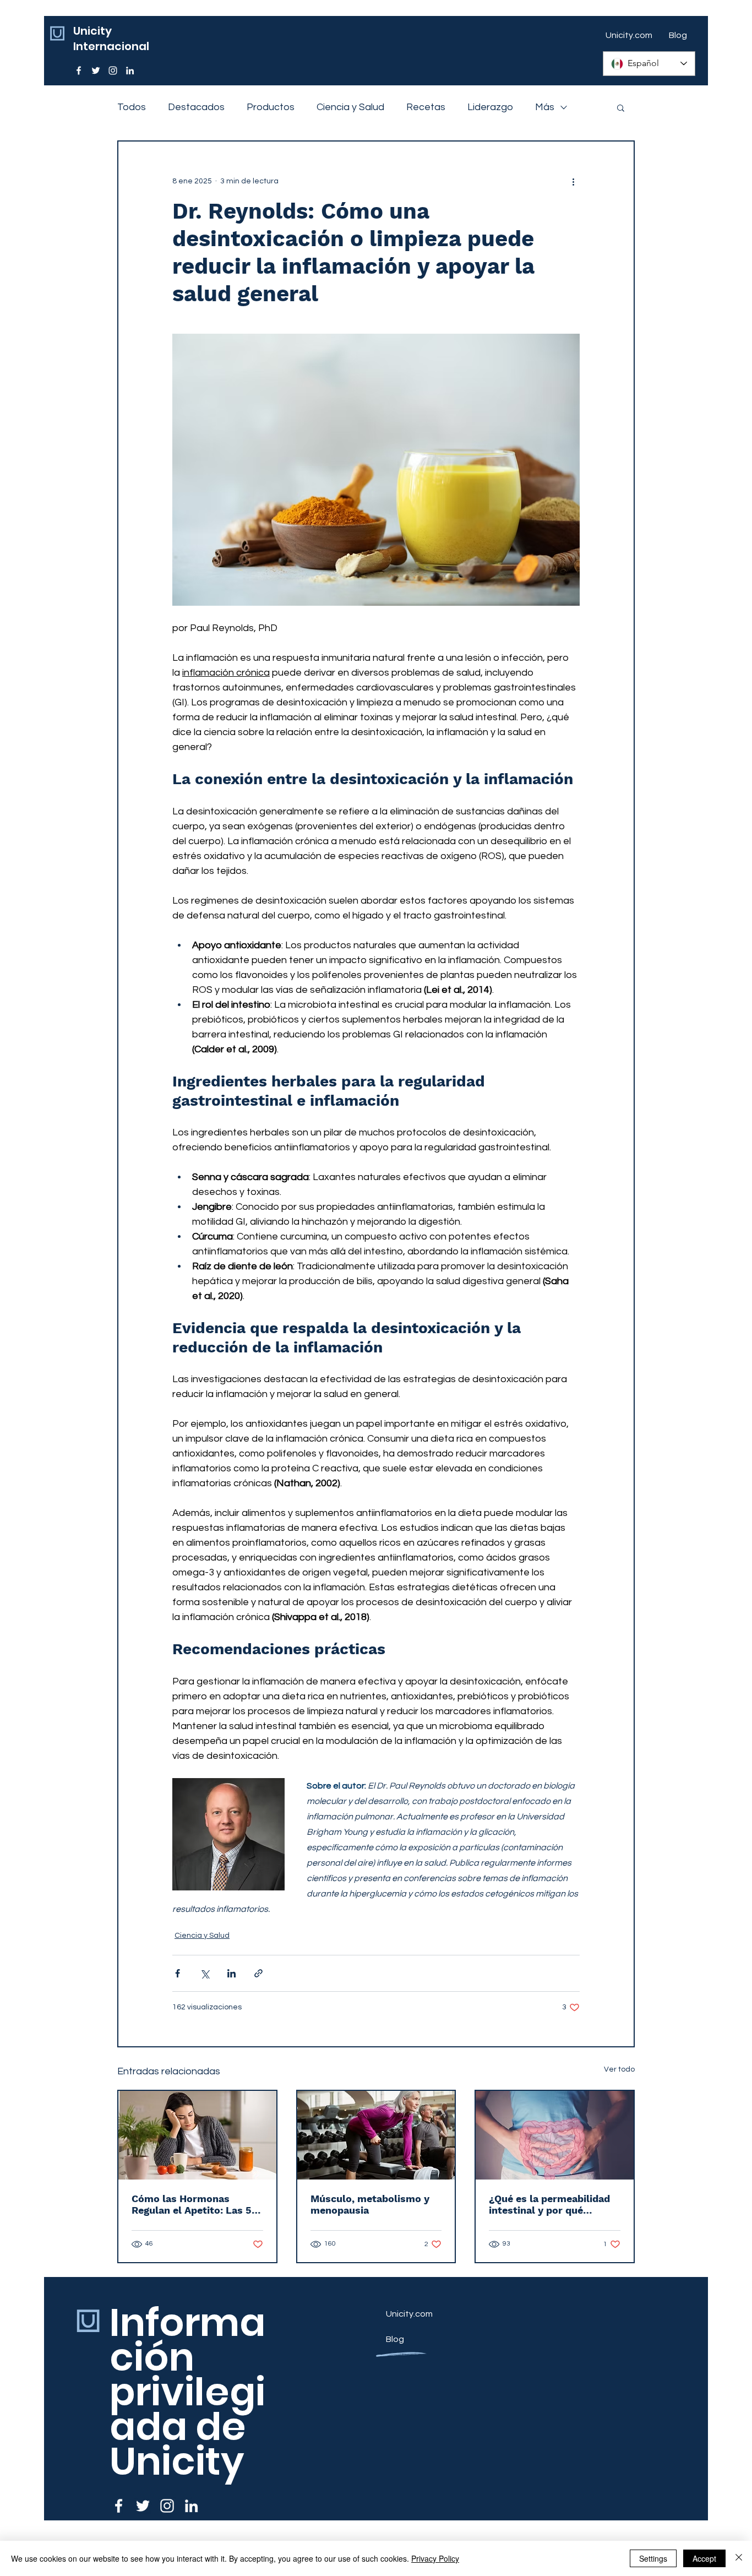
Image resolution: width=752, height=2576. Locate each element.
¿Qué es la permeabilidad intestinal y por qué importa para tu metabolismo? (549, 2204)
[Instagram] (113, 70)
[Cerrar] (739, 2558)
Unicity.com (409, 2314)
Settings (653, 2558)
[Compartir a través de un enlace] (258, 1973)
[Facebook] (79, 70)
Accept (704, 2558)
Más (545, 107)
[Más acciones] (573, 181)
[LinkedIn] (130, 70)
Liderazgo (490, 107)
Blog (395, 2339)
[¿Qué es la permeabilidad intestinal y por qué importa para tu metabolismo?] (555, 2135)
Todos (132, 107)
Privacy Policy (435, 2558)
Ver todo (619, 2069)
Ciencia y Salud (350, 107)
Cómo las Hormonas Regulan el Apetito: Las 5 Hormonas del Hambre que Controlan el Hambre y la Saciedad (196, 2204)
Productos (271, 107)
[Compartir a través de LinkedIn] (231, 1973)
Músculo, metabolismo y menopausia (370, 2204)
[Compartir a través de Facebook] (178, 1973)
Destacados (196, 107)
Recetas (426, 107)
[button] (621, 107)
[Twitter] (96, 70)
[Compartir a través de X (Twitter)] (205, 1973)
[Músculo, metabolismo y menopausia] (376, 2135)
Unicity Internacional (111, 39)
